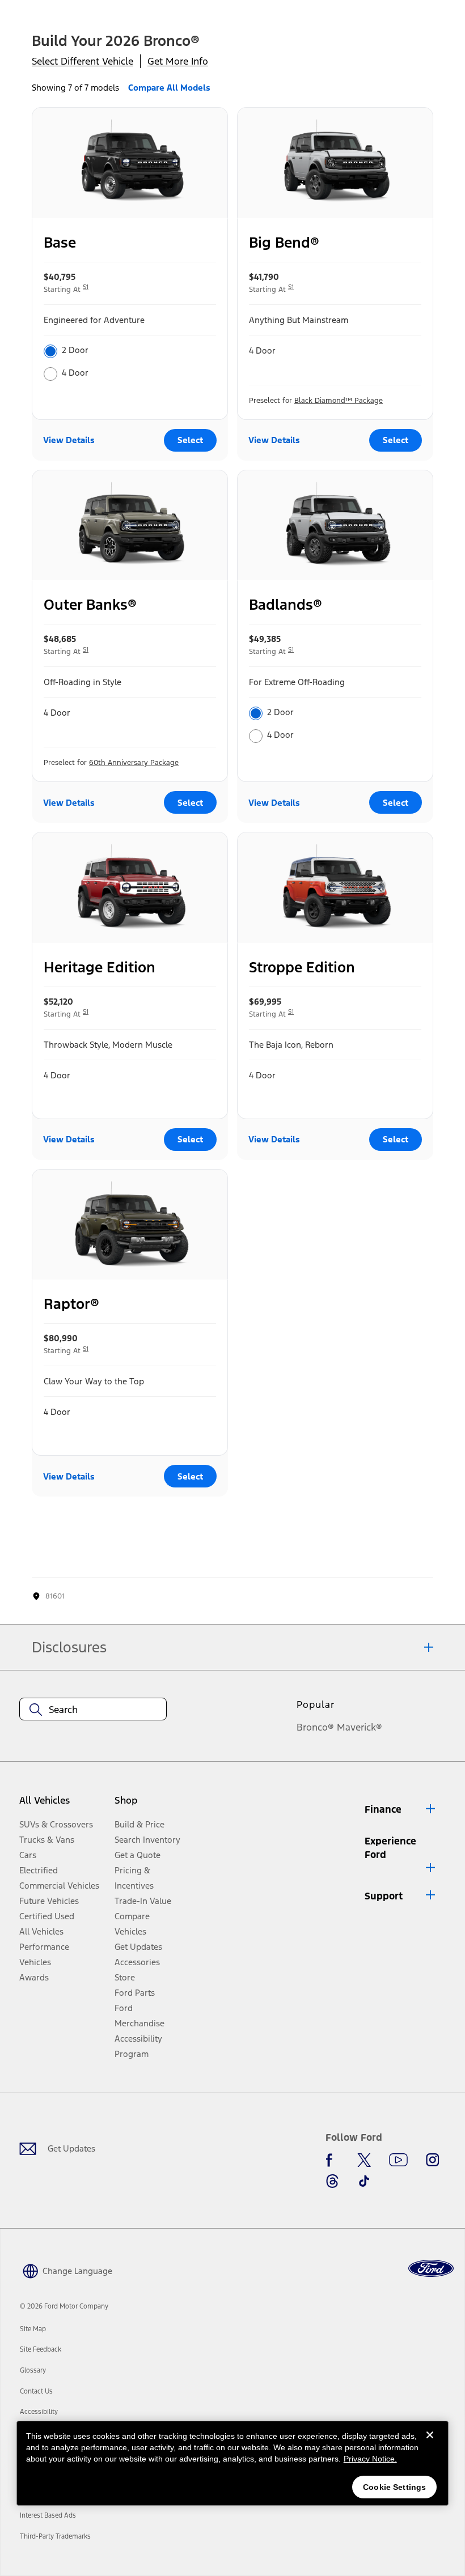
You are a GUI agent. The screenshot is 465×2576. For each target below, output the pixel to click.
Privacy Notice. (370, 2459)
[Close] (430, 2444)
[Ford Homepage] (431, 2269)
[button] (401, 1809)
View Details (69, 440)
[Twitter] (364, 2160)
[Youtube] (398, 2160)
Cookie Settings (394, 2487)
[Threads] (332, 2181)
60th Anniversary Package (134, 763)
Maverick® (360, 1727)
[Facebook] (332, 2160)
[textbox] (93, 1710)
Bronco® (315, 1727)
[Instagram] (433, 2160)
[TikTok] (364, 2181)
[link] (33, 2329)
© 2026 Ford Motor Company (64, 2306)
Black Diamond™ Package (339, 401)
